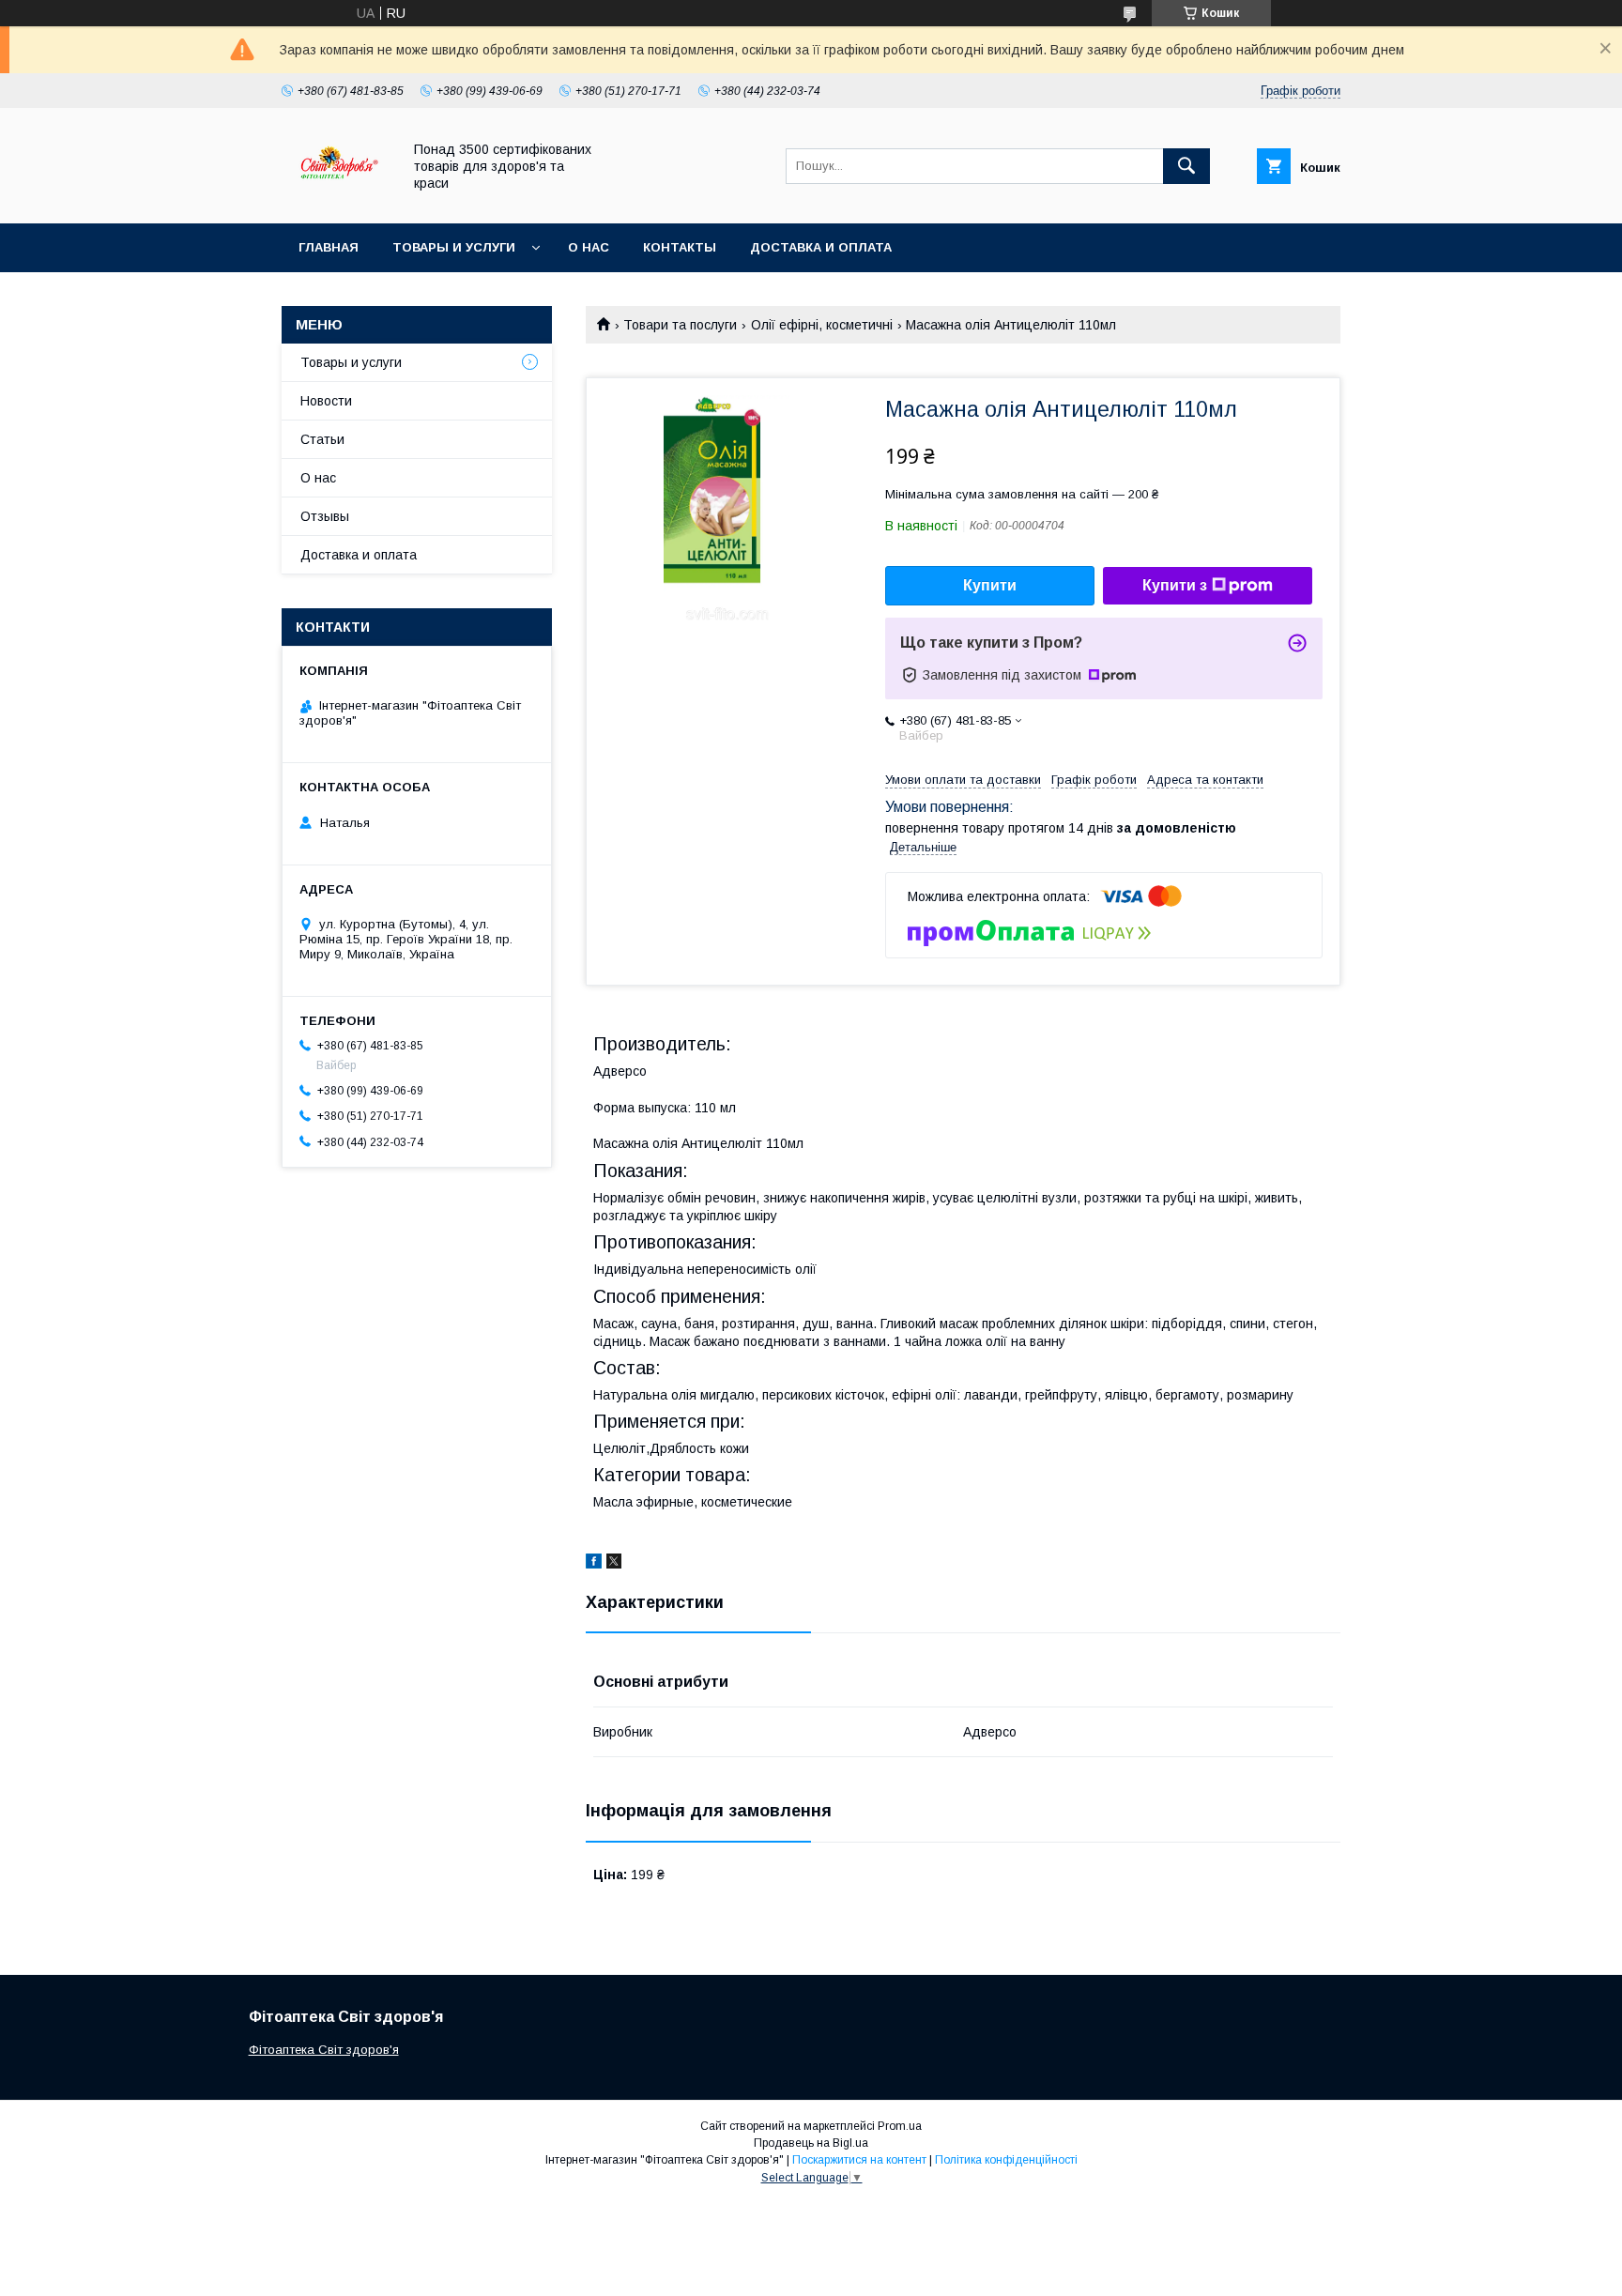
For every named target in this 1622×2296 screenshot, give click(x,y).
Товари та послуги (680, 325)
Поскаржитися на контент (859, 2160)
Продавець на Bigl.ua (811, 2143)
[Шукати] (1186, 166)
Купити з (1175, 585)
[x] (614, 1564)
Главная (329, 247)
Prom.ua (900, 2126)
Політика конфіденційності (1006, 2160)
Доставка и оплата (821, 247)
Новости (326, 401)
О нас (589, 247)
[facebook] (594, 1564)
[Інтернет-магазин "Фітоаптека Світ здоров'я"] (337, 199)
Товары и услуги (454, 247)
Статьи (322, 439)
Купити (990, 585)
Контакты (680, 247)
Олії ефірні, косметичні (822, 325)
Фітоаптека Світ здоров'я (324, 2050)
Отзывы (325, 516)
